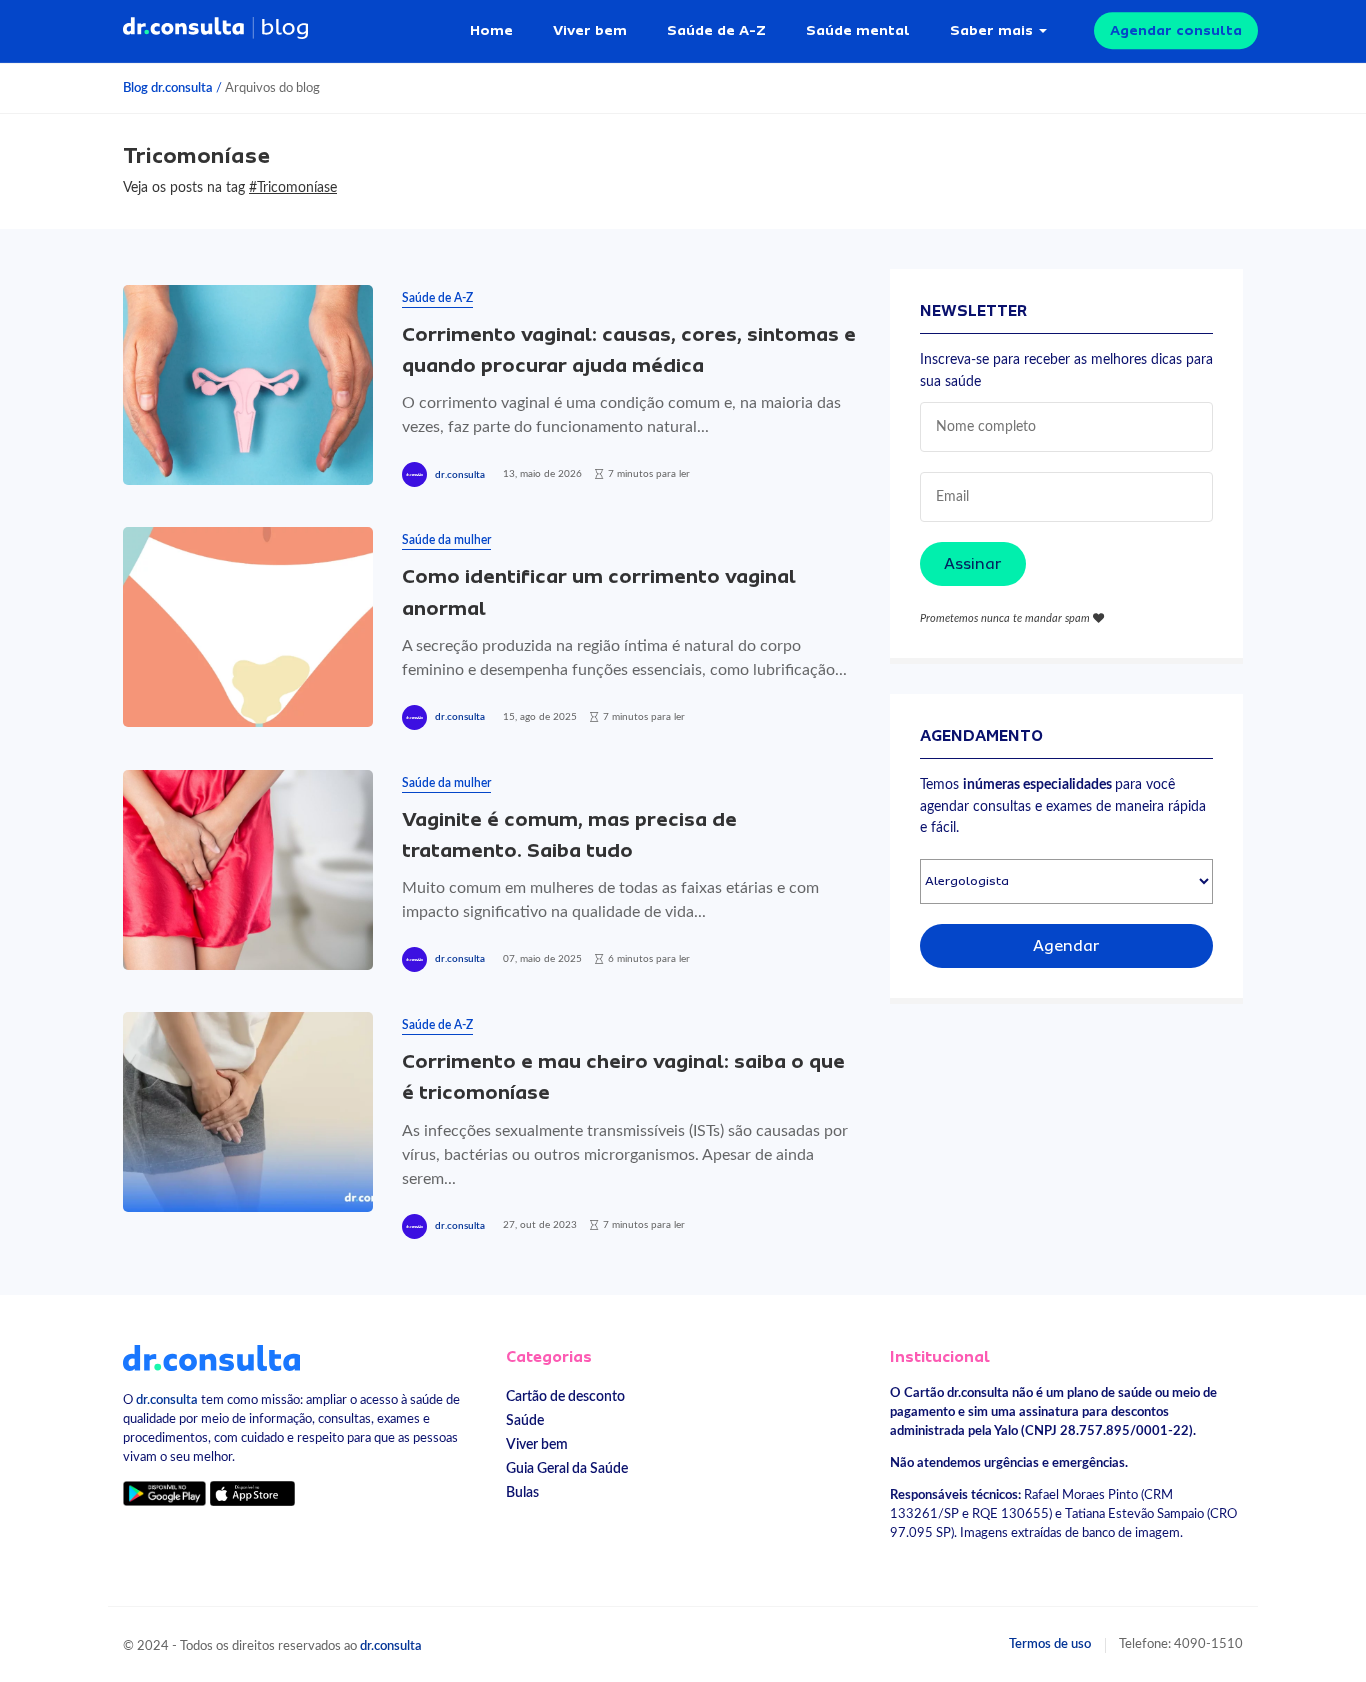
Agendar (1066, 946)
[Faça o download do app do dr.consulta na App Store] (252, 1492)
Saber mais (991, 30)
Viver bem (590, 30)
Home (491, 30)
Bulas (522, 1492)
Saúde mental (858, 30)
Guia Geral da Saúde (567, 1468)
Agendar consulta (1176, 30)
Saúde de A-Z (716, 30)
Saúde (525, 1420)
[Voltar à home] (211, 1357)
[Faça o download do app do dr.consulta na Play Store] (164, 1492)
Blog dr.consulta (168, 88)
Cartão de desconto (565, 1396)
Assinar (973, 564)
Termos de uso (1050, 1644)
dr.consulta (460, 475)
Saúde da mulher (446, 540)
